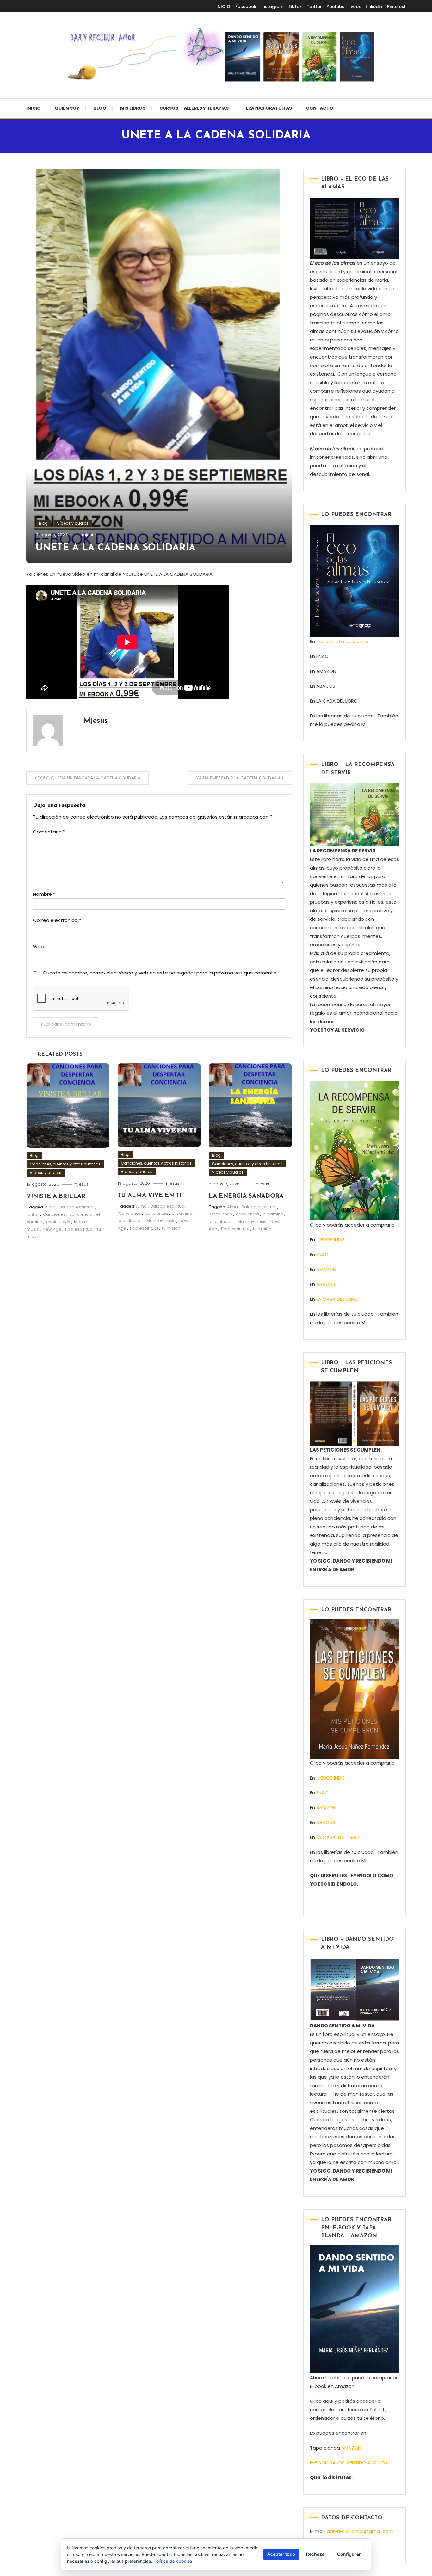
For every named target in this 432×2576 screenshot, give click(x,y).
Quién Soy (67, 108)
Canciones (54, 1214)
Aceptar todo (281, 2554)
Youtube (336, 6)
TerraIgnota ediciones (343, 641)
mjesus (89, 535)
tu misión (171, 1228)
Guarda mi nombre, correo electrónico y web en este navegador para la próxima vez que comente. (160, 973)
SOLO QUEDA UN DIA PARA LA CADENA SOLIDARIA (89, 778)
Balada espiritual (77, 1207)
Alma (50, 1207)
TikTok (295, 6)
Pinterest (396, 6)
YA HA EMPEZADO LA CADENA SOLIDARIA (238, 778)
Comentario (49, 832)
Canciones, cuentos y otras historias (65, 1164)
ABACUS (326, 1284)
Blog (100, 108)
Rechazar (316, 2554)
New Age (52, 1229)
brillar (33, 1214)
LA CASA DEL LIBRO (337, 1299)
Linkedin (374, 6)
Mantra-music (161, 1221)
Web (38, 947)
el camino (182, 1213)
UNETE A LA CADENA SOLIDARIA (116, 548)
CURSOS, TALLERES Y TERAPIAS (194, 108)
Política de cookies (173, 2561)
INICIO (223, 6)
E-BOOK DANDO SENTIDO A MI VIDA (349, 2463)
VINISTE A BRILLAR (56, 1197)
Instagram (272, 6)
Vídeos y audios (73, 523)
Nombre (44, 894)
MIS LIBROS (133, 108)
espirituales (58, 1222)
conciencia (81, 1214)
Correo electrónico (57, 920)
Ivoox (355, 6)
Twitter (314, 6)
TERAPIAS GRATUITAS (267, 108)
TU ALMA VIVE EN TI (149, 1196)
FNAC (322, 1254)
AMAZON (326, 1269)
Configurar (349, 2554)
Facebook (246, 6)
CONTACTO (320, 108)
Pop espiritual (79, 1229)
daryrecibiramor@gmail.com (360, 2531)
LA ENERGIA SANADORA (246, 1196)
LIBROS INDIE (331, 1240)
